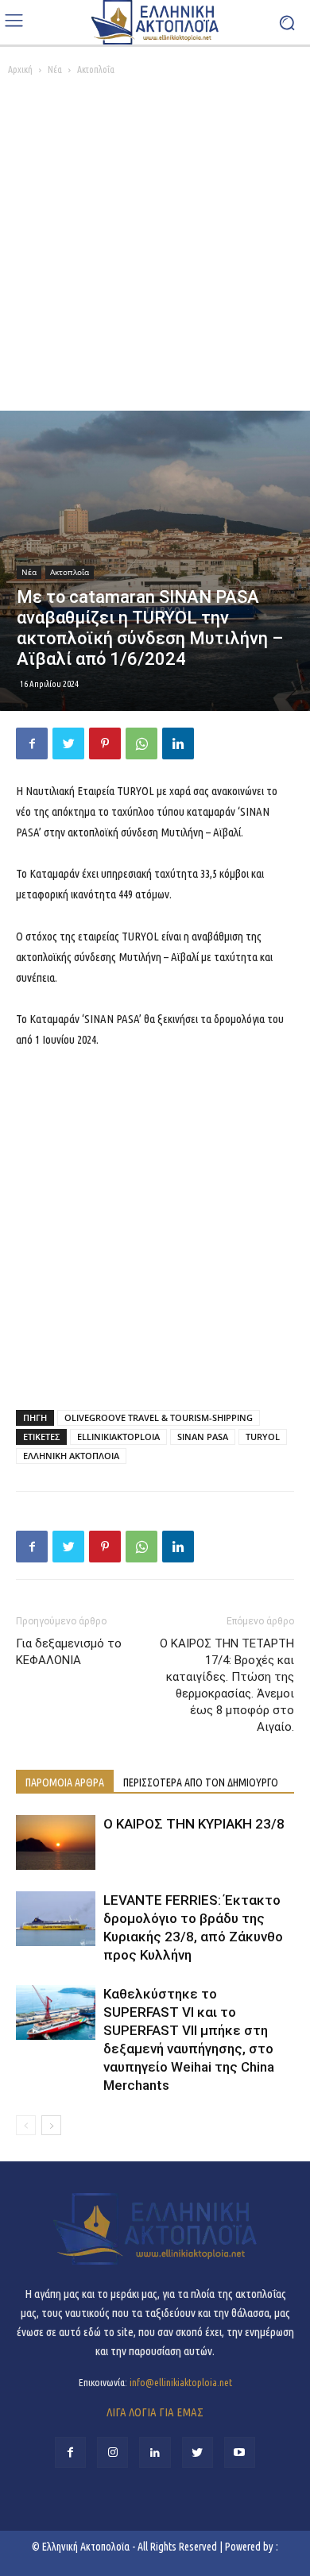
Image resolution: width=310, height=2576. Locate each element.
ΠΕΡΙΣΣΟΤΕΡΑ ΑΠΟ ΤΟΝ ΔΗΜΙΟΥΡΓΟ (201, 1782)
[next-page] (51, 2125)
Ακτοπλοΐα (96, 70)
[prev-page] (26, 2125)
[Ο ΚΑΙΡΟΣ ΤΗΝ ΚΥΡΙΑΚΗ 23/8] (56, 1842)
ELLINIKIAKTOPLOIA (118, 1437)
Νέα (55, 70)
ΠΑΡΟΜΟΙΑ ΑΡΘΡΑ (65, 1782)
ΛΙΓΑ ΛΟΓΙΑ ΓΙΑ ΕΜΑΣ (155, 2412)
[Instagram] (112, 2452)
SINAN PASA (203, 1437)
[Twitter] (68, 743)
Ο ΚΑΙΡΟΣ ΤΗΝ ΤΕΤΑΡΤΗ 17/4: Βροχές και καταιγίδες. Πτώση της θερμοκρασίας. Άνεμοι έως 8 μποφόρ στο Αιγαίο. (227, 1685)
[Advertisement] (155, 248)
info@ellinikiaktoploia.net (181, 2382)
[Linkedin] (178, 743)
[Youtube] (240, 2452)
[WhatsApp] (141, 743)
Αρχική (20, 70)
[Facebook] (32, 743)
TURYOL (263, 1437)
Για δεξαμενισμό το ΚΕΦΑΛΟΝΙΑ (69, 1652)
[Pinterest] (105, 743)
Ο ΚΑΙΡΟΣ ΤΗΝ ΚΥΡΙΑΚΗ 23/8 (194, 1824)
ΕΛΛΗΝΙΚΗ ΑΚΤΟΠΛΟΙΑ (71, 1456)
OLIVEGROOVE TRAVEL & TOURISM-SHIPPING (159, 1417)
